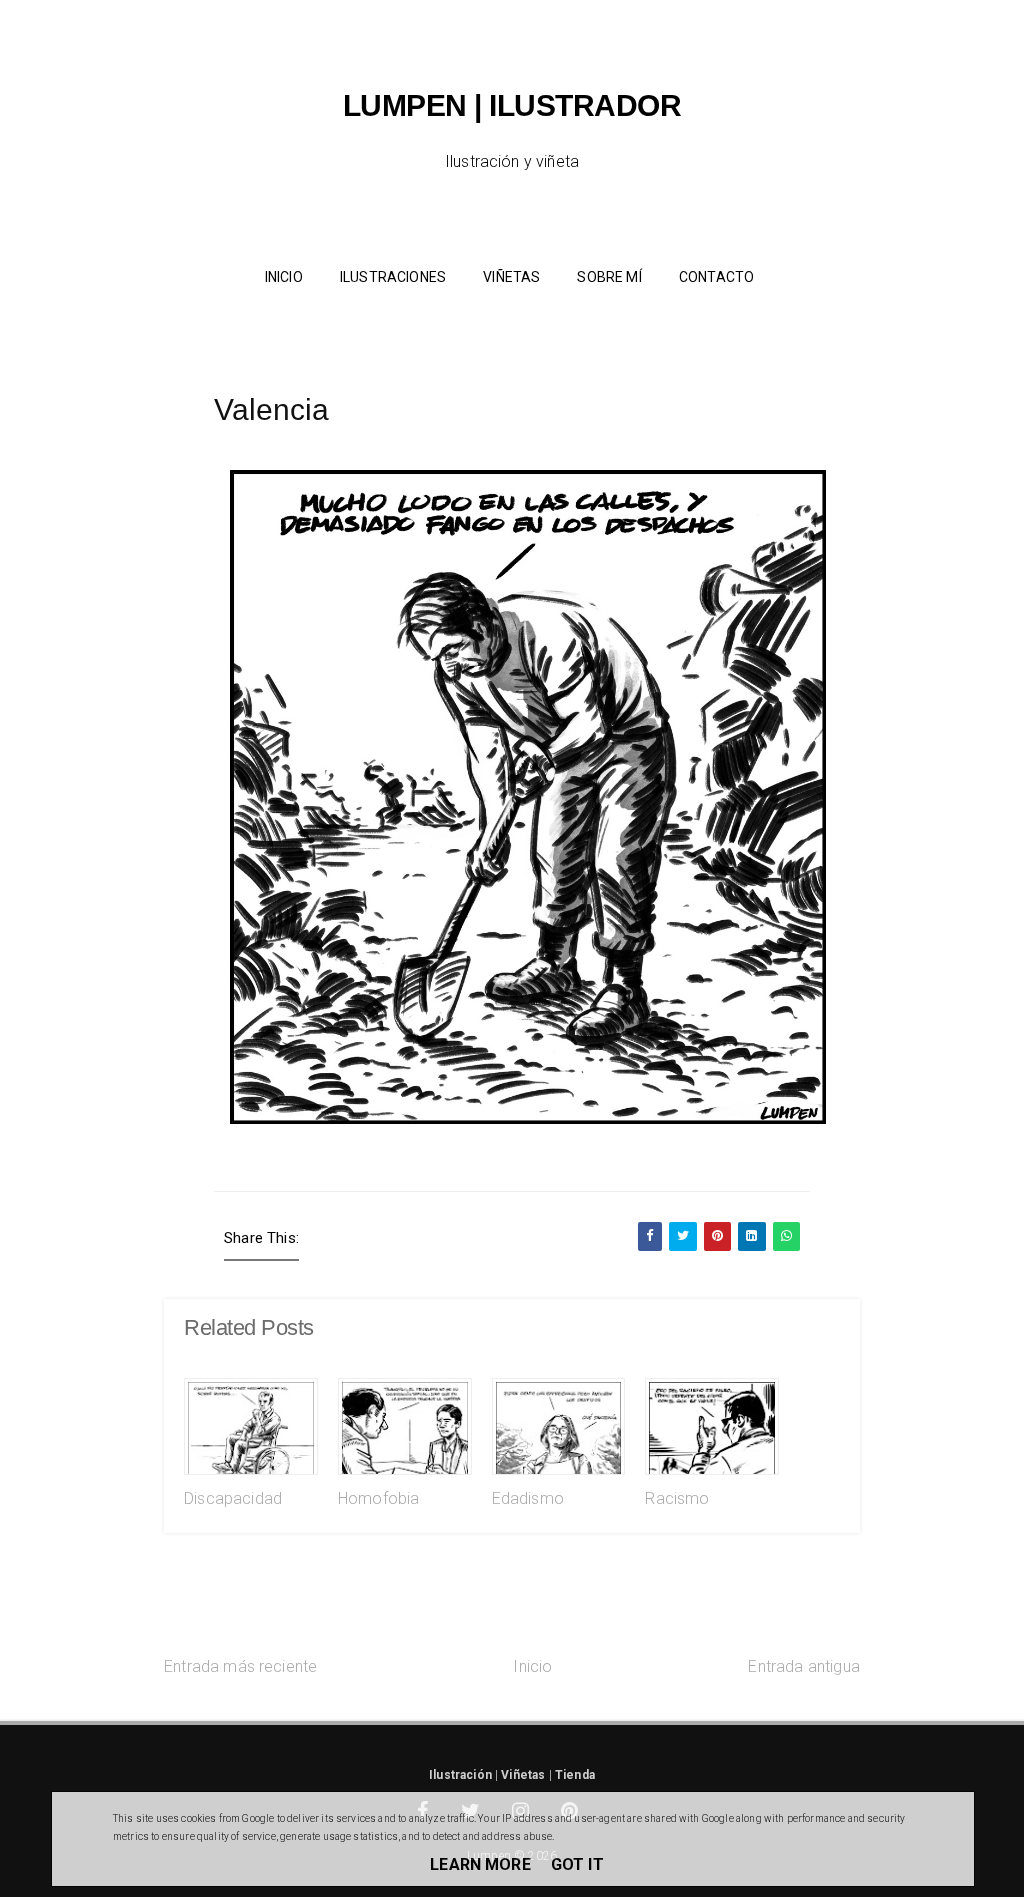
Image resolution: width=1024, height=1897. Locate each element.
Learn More (480, 1864)
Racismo (677, 1498)
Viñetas (511, 277)
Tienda (575, 1775)
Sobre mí (609, 277)
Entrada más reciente (240, 1666)
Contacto (716, 277)
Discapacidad (233, 1498)
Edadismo (528, 1498)
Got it (577, 1864)
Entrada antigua (803, 1666)
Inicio (532, 1666)
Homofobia (378, 1498)
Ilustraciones (393, 277)
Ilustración (460, 1775)
